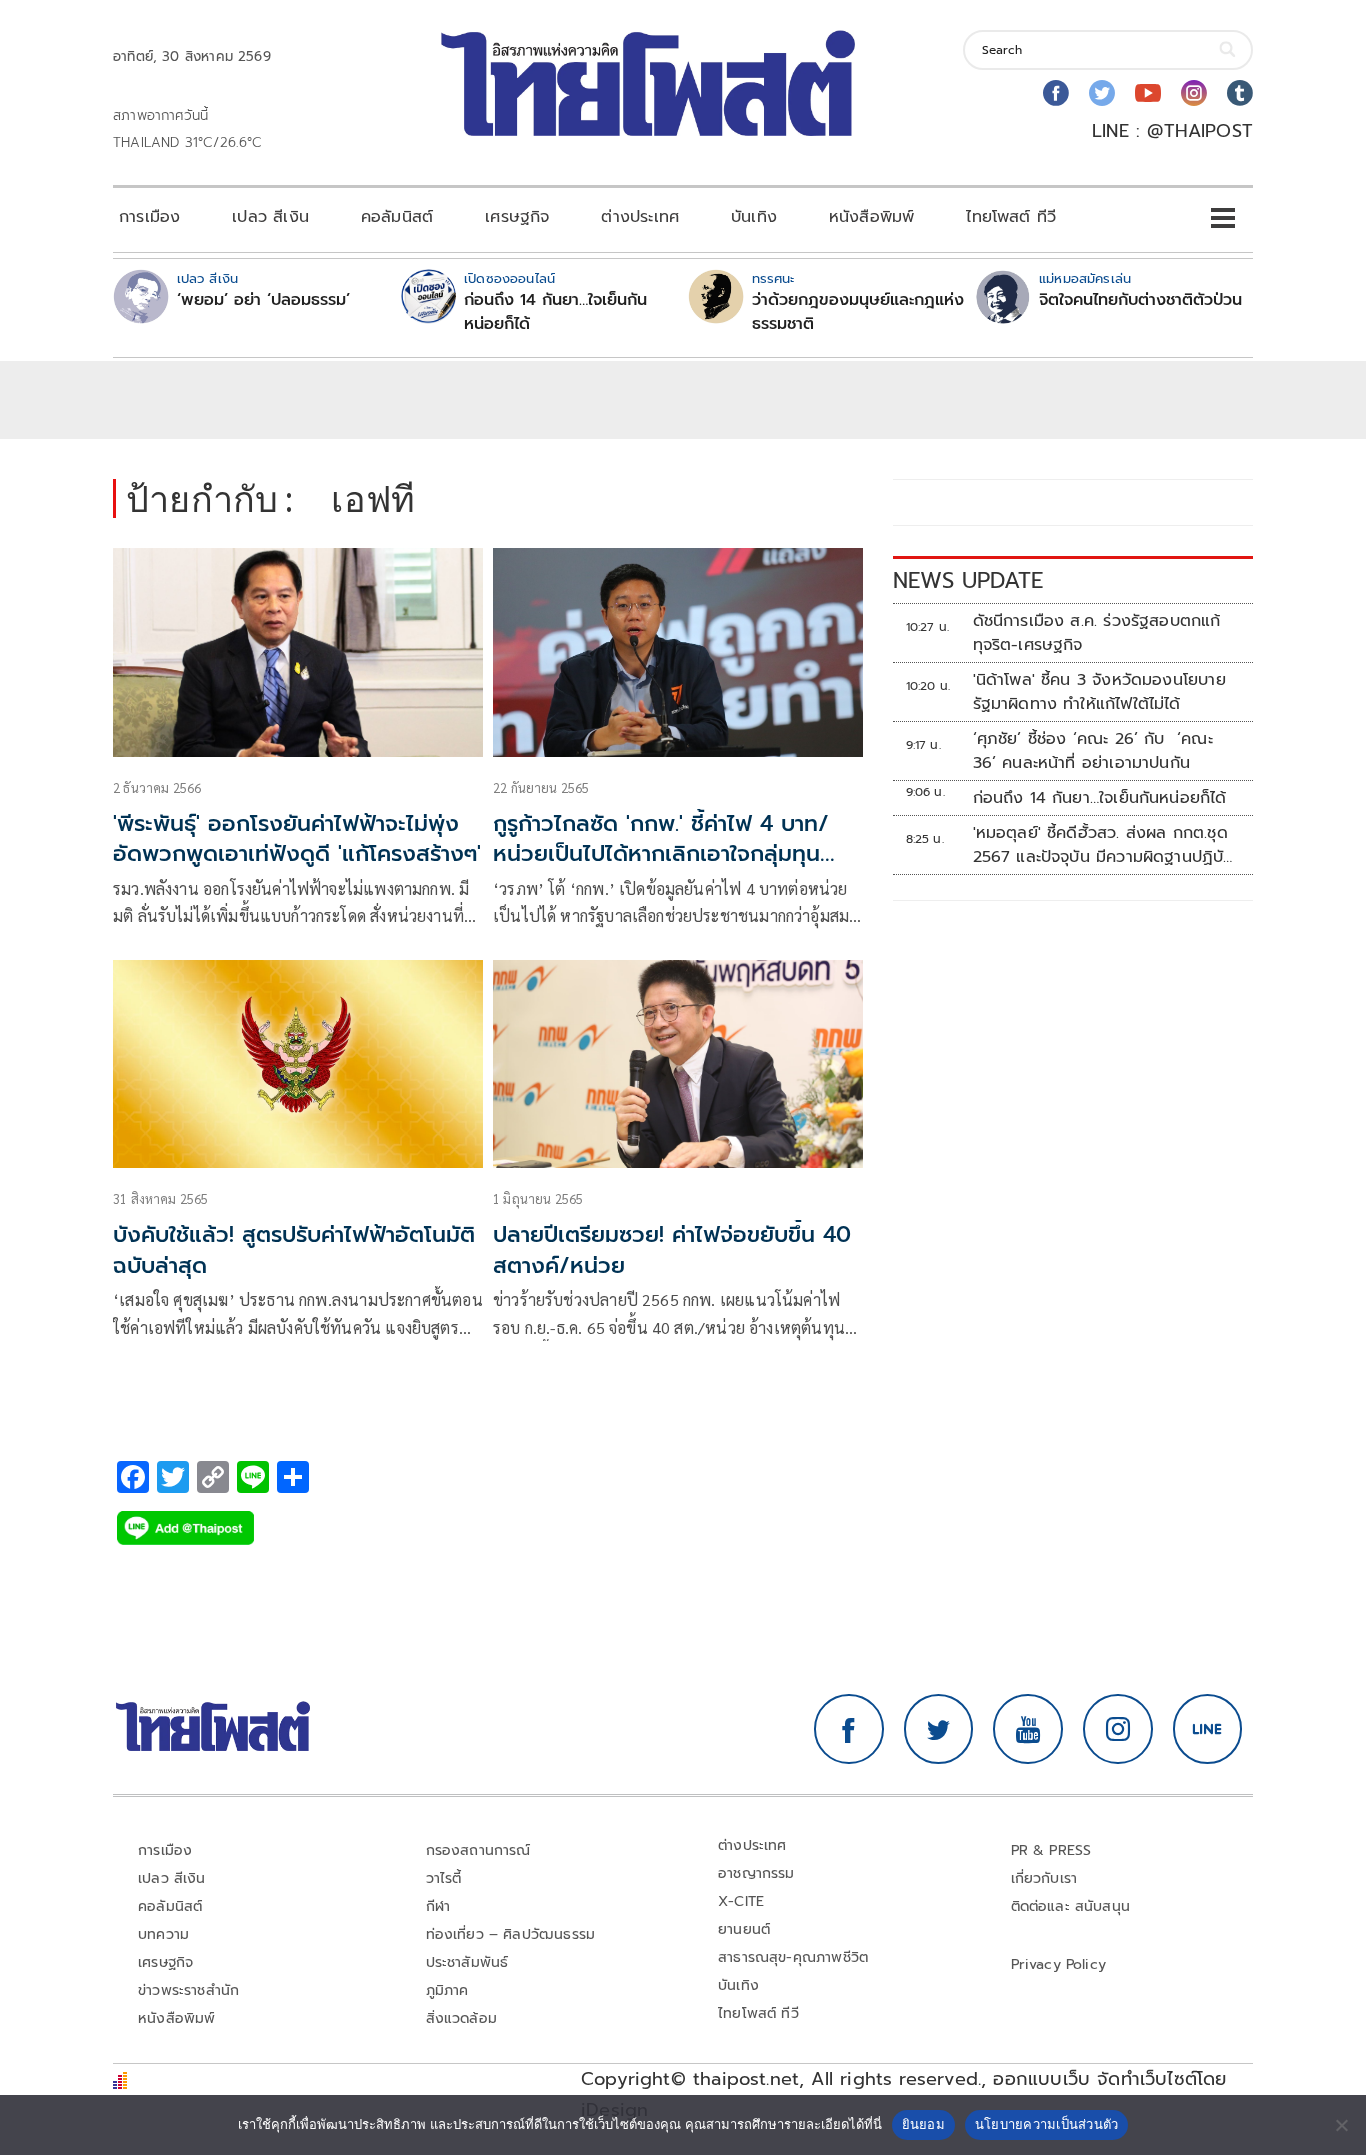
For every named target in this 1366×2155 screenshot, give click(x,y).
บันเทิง (754, 217)
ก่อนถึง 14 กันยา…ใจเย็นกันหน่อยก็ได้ (555, 312)
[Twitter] (1102, 93)
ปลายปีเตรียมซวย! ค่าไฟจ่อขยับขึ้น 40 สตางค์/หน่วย (672, 1250)
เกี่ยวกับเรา (1044, 1878)
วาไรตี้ (444, 1878)
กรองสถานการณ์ (478, 1850)
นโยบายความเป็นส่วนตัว (1047, 2124)
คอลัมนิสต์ (397, 217)
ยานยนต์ (744, 1929)
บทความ (163, 1934)
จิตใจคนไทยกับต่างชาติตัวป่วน (1140, 300)
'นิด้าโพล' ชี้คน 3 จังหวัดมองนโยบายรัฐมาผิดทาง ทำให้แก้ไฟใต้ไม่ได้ (1099, 692)
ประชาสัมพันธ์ (467, 1962)
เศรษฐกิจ (517, 217)
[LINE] (1208, 1729)
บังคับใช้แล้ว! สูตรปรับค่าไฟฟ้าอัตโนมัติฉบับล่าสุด (294, 1250)
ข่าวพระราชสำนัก (188, 1990)
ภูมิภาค (447, 1990)
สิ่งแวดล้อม (461, 2018)
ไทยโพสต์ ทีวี (1011, 217)
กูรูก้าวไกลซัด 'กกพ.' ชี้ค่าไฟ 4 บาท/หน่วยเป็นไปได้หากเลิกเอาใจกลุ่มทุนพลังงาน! (661, 854)
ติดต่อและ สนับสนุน (1071, 1906)
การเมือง (149, 217)
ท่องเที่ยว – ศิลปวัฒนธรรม (511, 1934)
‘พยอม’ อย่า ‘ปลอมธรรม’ (263, 300)
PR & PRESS (1051, 1850)
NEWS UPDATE (968, 580)
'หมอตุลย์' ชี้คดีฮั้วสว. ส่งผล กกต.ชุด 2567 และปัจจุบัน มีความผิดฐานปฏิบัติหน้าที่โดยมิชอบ (1104, 845)
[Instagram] (1194, 93)
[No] (1341, 2125)
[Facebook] (1056, 93)
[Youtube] (1148, 93)
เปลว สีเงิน (270, 217)
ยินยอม (923, 2124)
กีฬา (438, 1906)
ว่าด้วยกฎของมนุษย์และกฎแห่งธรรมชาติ (858, 312)
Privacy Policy (1059, 1964)
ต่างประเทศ (640, 217)
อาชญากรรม (756, 1873)
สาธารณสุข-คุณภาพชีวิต (793, 1957)
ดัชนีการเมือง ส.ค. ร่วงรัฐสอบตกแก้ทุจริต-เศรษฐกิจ (1097, 633)
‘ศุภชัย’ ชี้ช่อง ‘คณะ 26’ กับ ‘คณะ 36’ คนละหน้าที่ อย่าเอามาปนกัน (1093, 751)
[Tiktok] (1240, 93)
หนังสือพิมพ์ (871, 217)
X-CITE (741, 1901)
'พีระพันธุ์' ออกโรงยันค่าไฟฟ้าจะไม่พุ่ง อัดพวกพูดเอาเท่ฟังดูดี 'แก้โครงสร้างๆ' (297, 839)
